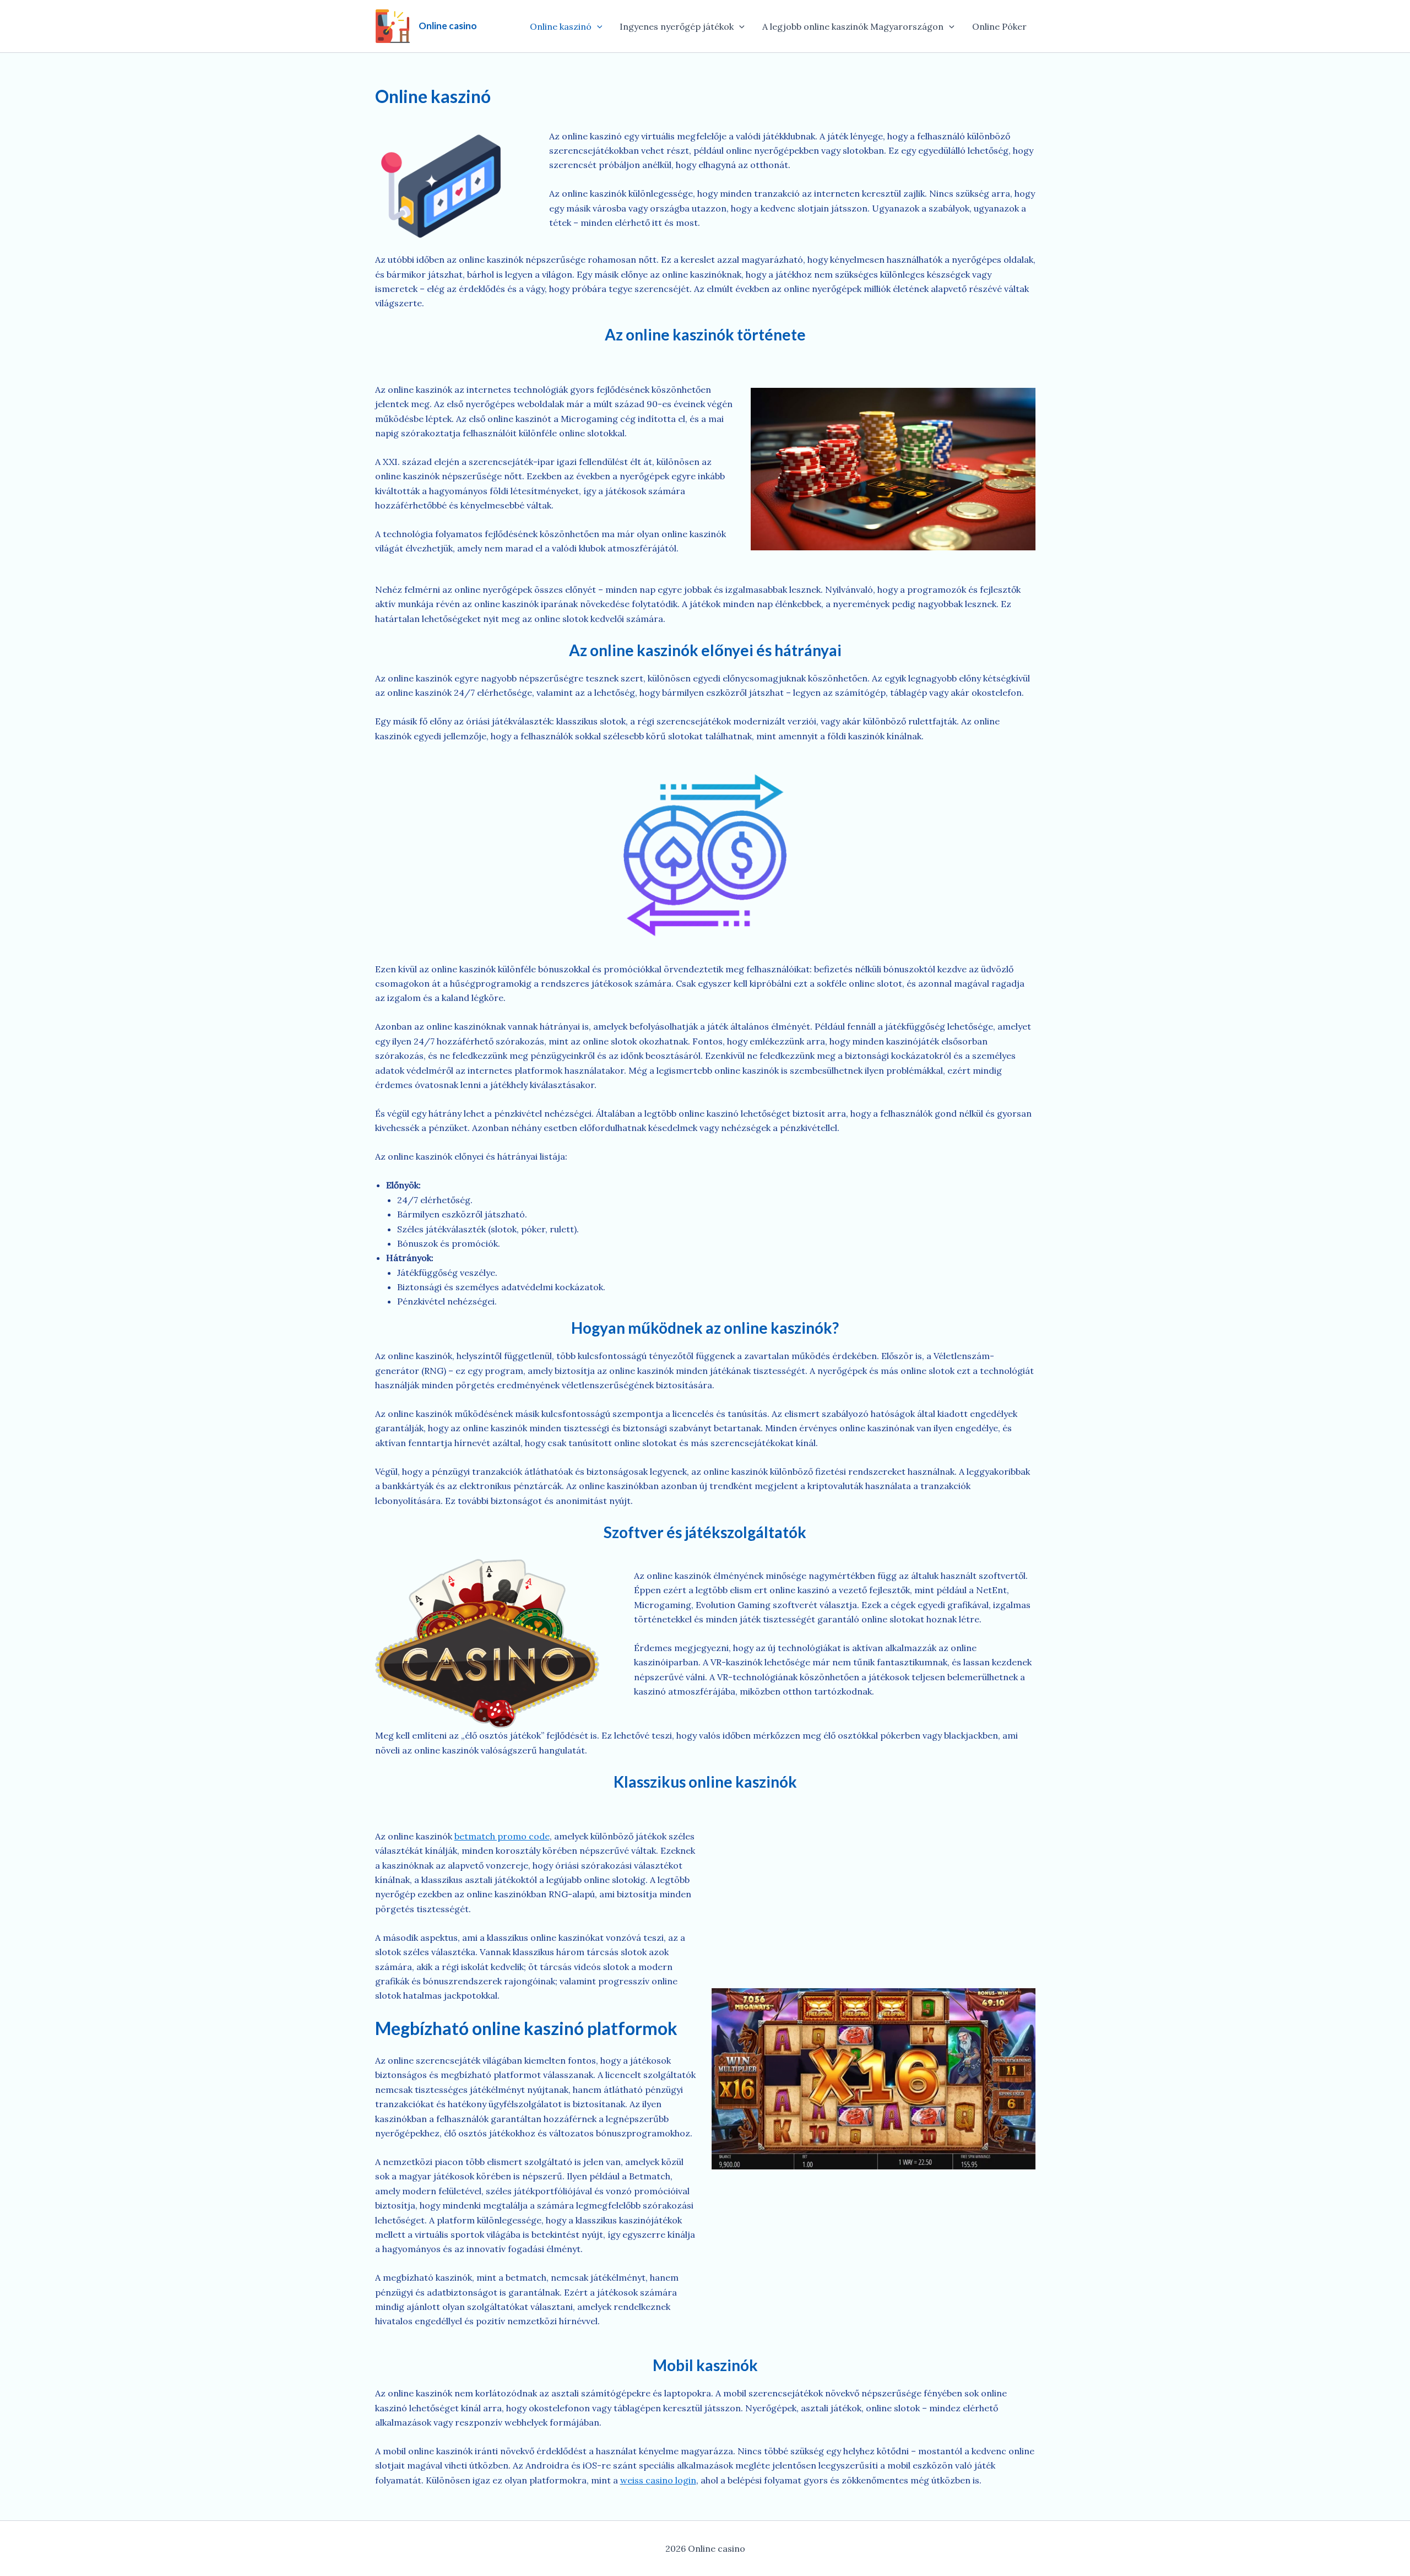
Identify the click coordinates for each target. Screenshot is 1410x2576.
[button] (597, 26)
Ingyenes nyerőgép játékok (677, 26)
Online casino (448, 26)
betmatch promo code (502, 1836)
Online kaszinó (561, 26)
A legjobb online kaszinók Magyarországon (853, 26)
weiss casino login (658, 2480)
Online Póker (999, 26)
